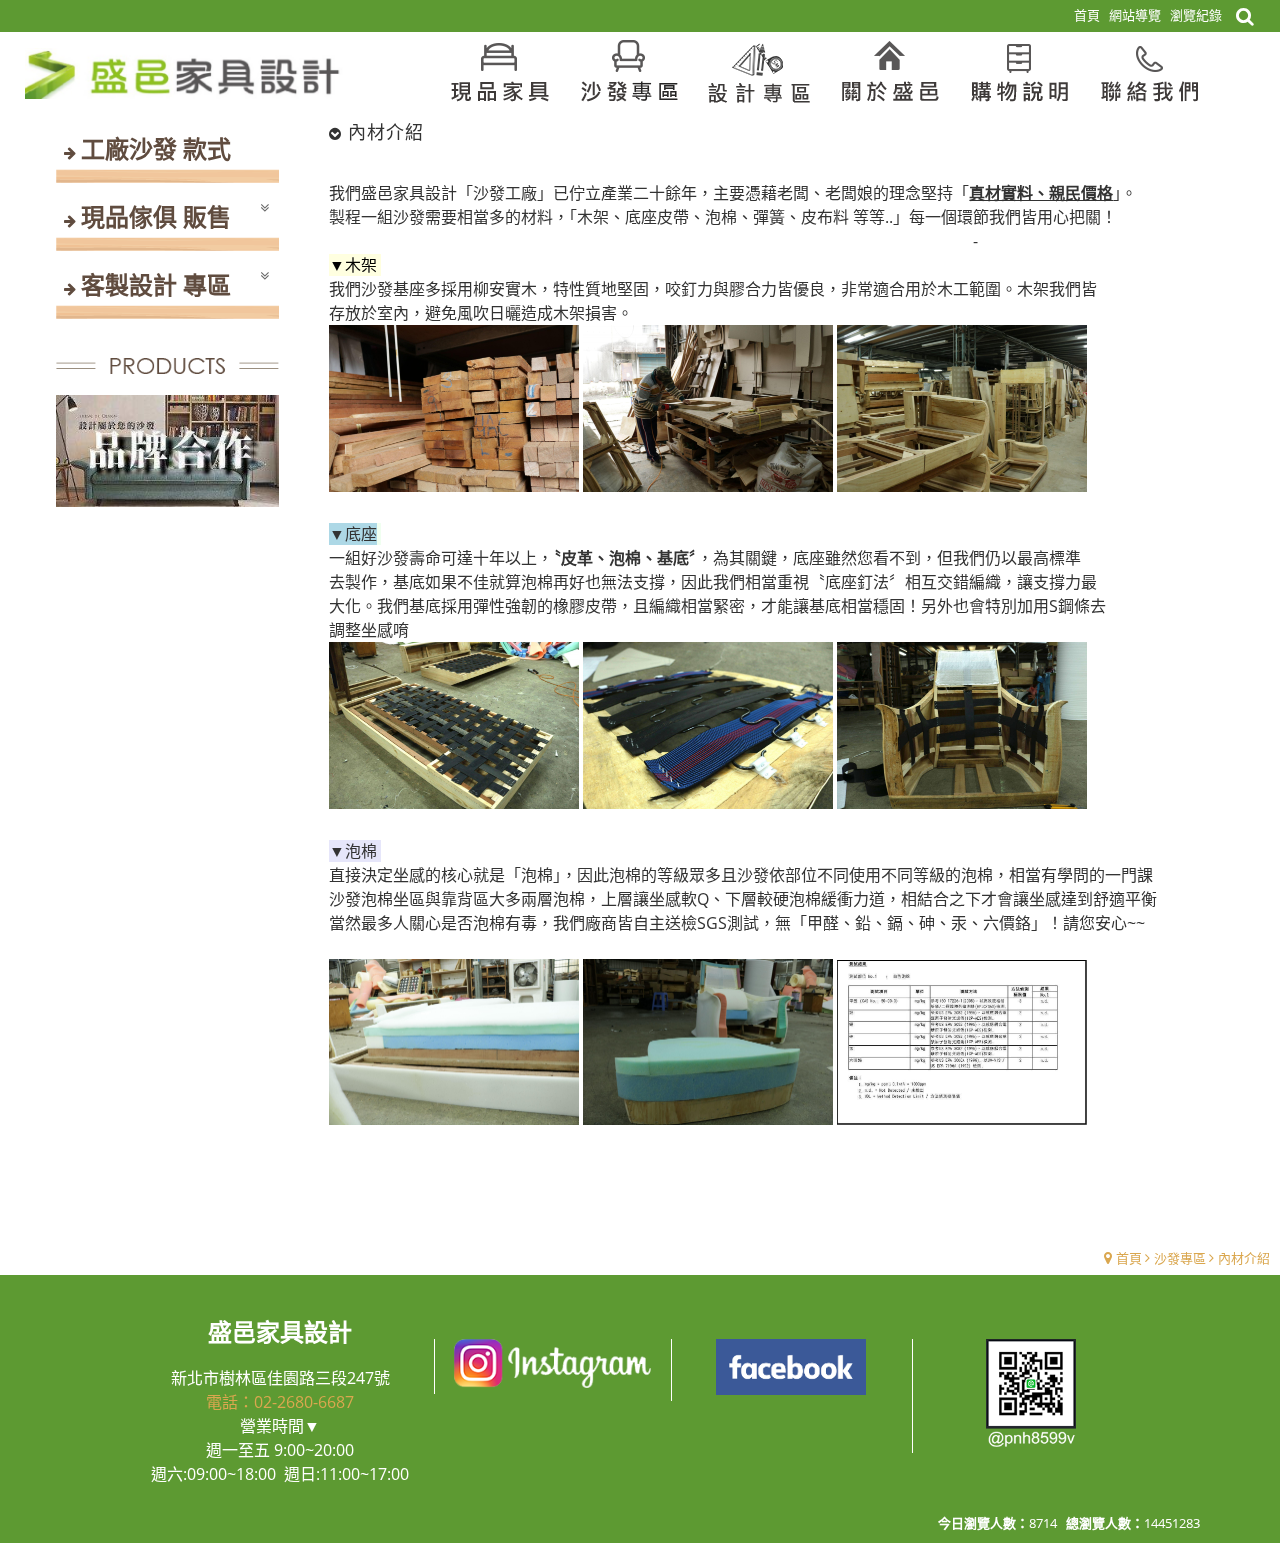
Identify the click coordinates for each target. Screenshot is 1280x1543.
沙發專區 (1180, 1258)
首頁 (1129, 1258)
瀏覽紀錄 (1196, 15)
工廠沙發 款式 (156, 148)
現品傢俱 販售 (156, 216)
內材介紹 (1244, 1258)
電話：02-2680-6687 (280, 1402)
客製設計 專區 (156, 284)
